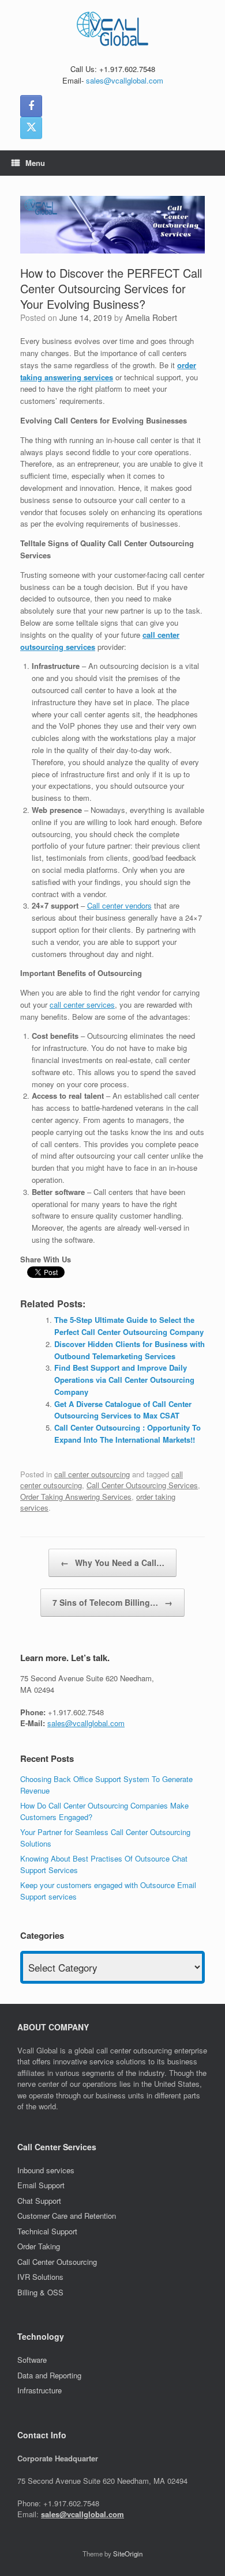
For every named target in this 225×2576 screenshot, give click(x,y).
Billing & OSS (42, 2292)
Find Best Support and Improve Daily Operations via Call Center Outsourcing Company (124, 1380)
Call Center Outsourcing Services (142, 1485)
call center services (82, 1005)
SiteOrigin (128, 2554)
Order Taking (40, 2246)
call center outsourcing (92, 1474)
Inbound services (46, 2170)
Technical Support (47, 2231)
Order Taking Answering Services (76, 1497)
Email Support (41, 2185)
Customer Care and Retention (67, 2216)
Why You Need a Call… (112, 1563)
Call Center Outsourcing (58, 2262)
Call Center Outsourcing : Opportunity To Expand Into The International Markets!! (127, 1433)
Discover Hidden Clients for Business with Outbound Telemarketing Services (130, 1350)
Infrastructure (40, 2390)
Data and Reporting (49, 2375)
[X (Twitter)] (31, 128)
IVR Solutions (42, 2277)
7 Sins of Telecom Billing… (112, 1602)
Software (32, 2360)
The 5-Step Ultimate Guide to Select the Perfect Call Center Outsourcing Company (129, 1326)
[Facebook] (31, 106)
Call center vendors (119, 905)
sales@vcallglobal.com (125, 80)
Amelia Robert (151, 317)
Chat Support (39, 2201)
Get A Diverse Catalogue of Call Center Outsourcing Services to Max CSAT (123, 1410)
